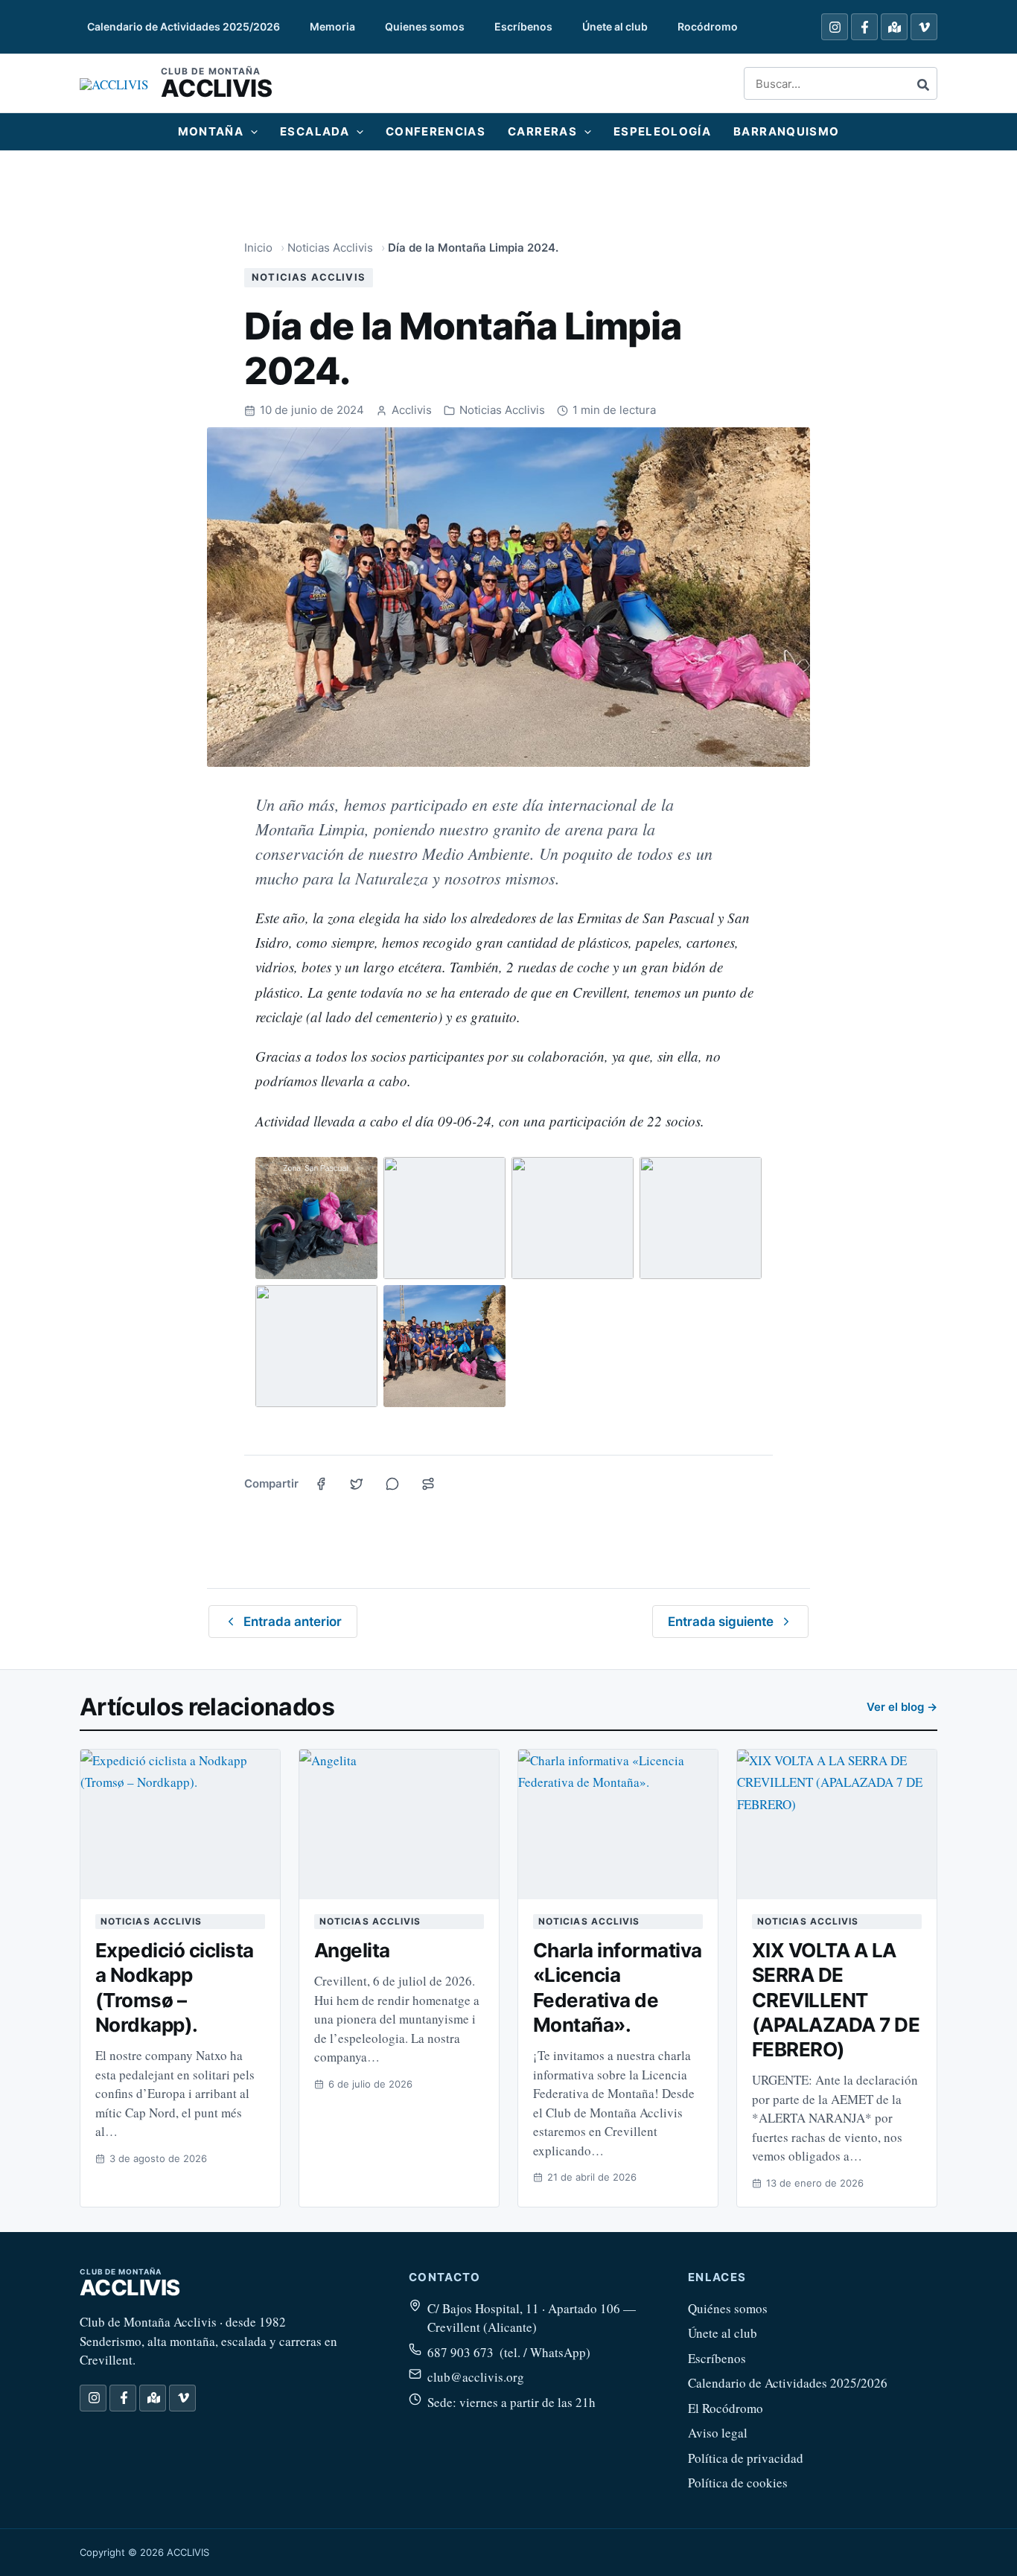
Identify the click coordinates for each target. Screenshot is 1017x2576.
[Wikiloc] (894, 27)
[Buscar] (924, 83)
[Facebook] (864, 27)
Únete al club (723, 2333)
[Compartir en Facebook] (321, 1484)
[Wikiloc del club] (428, 1484)
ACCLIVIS (216, 88)
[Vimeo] (924, 27)
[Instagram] (835, 27)
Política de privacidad (746, 2458)
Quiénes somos (728, 2308)
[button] (251, 132)
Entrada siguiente (721, 1622)
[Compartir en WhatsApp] (392, 1484)
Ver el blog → (902, 1707)
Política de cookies (738, 2483)
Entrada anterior (293, 1622)
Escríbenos (717, 2358)
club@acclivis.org (476, 2377)
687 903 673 (460, 2352)
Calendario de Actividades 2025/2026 (788, 2383)
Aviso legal (718, 2433)
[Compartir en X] (357, 1484)
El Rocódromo (726, 2408)
